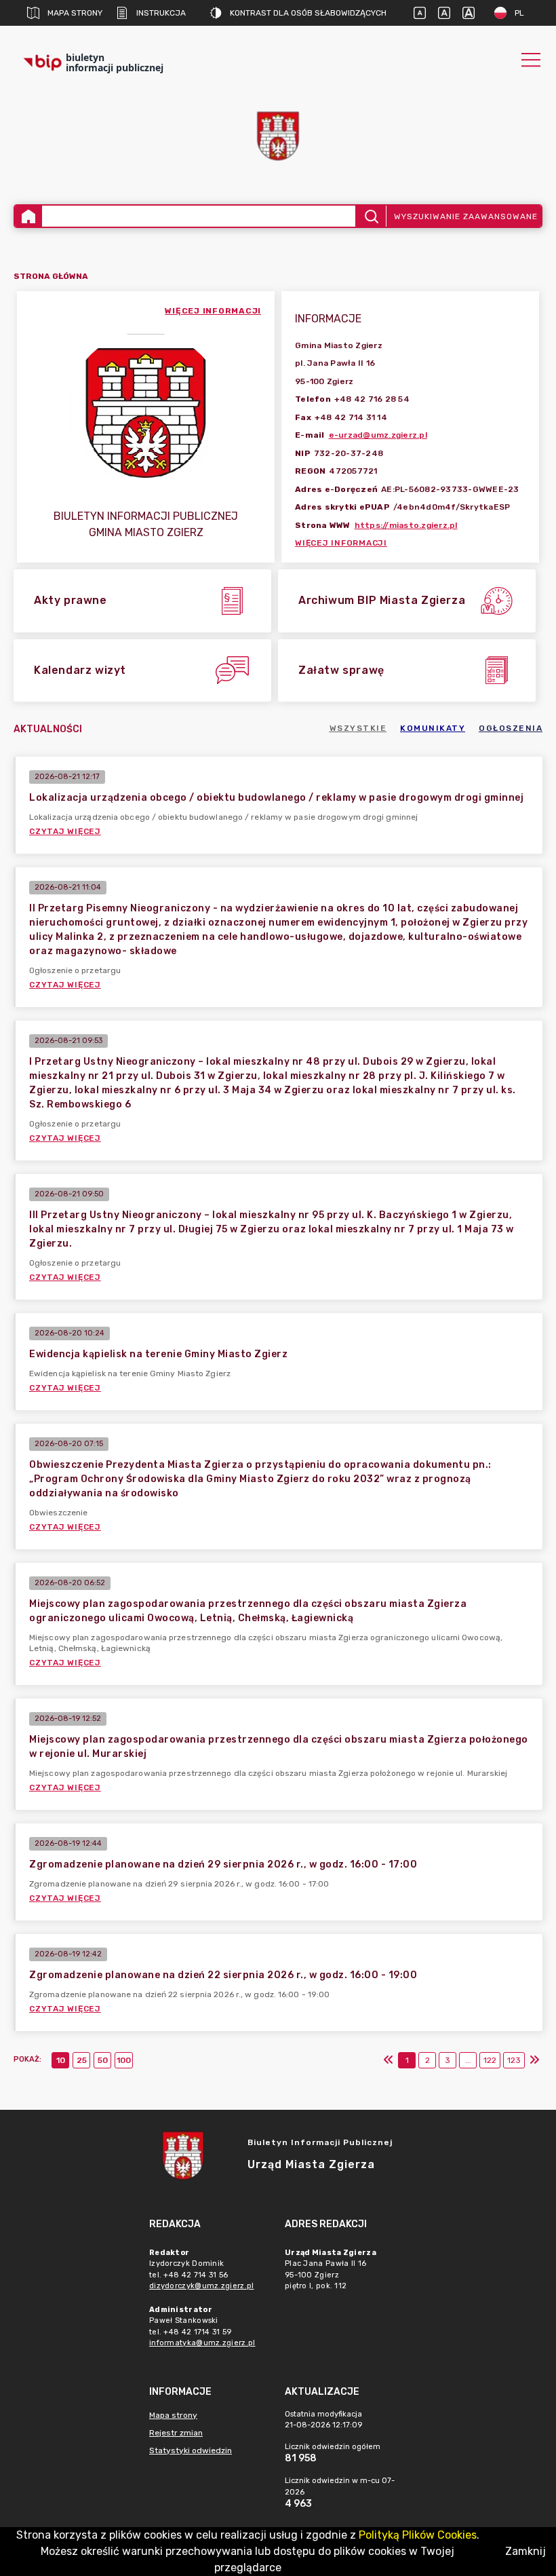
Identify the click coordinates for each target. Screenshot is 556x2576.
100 (124, 2060)
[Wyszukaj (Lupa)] (371, 216)
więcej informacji (213, 311)
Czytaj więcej (65, 831)
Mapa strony (75, 13)
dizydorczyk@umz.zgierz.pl (202, 2286)
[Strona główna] (28, 216)
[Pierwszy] (389, 2060)
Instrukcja (161, 13)
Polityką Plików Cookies (418, 2535)
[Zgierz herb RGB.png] (278, 136)
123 (514, 2060)
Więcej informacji (341, 543)
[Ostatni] (534, 2060)
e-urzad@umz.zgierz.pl (378, 435)
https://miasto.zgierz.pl (406, 525)
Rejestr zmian (176, 2433)
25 (82, 2060)
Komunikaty (433, 728)
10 (61, 2060)
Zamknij (525, 2551)
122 (490, 2060)
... (468, 2060)
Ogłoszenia (511, 728)
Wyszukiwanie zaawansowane (466, 216)
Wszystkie (358, 728)
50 (103, 2060)
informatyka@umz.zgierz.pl (202, 2343)
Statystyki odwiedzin (191, 2450)
